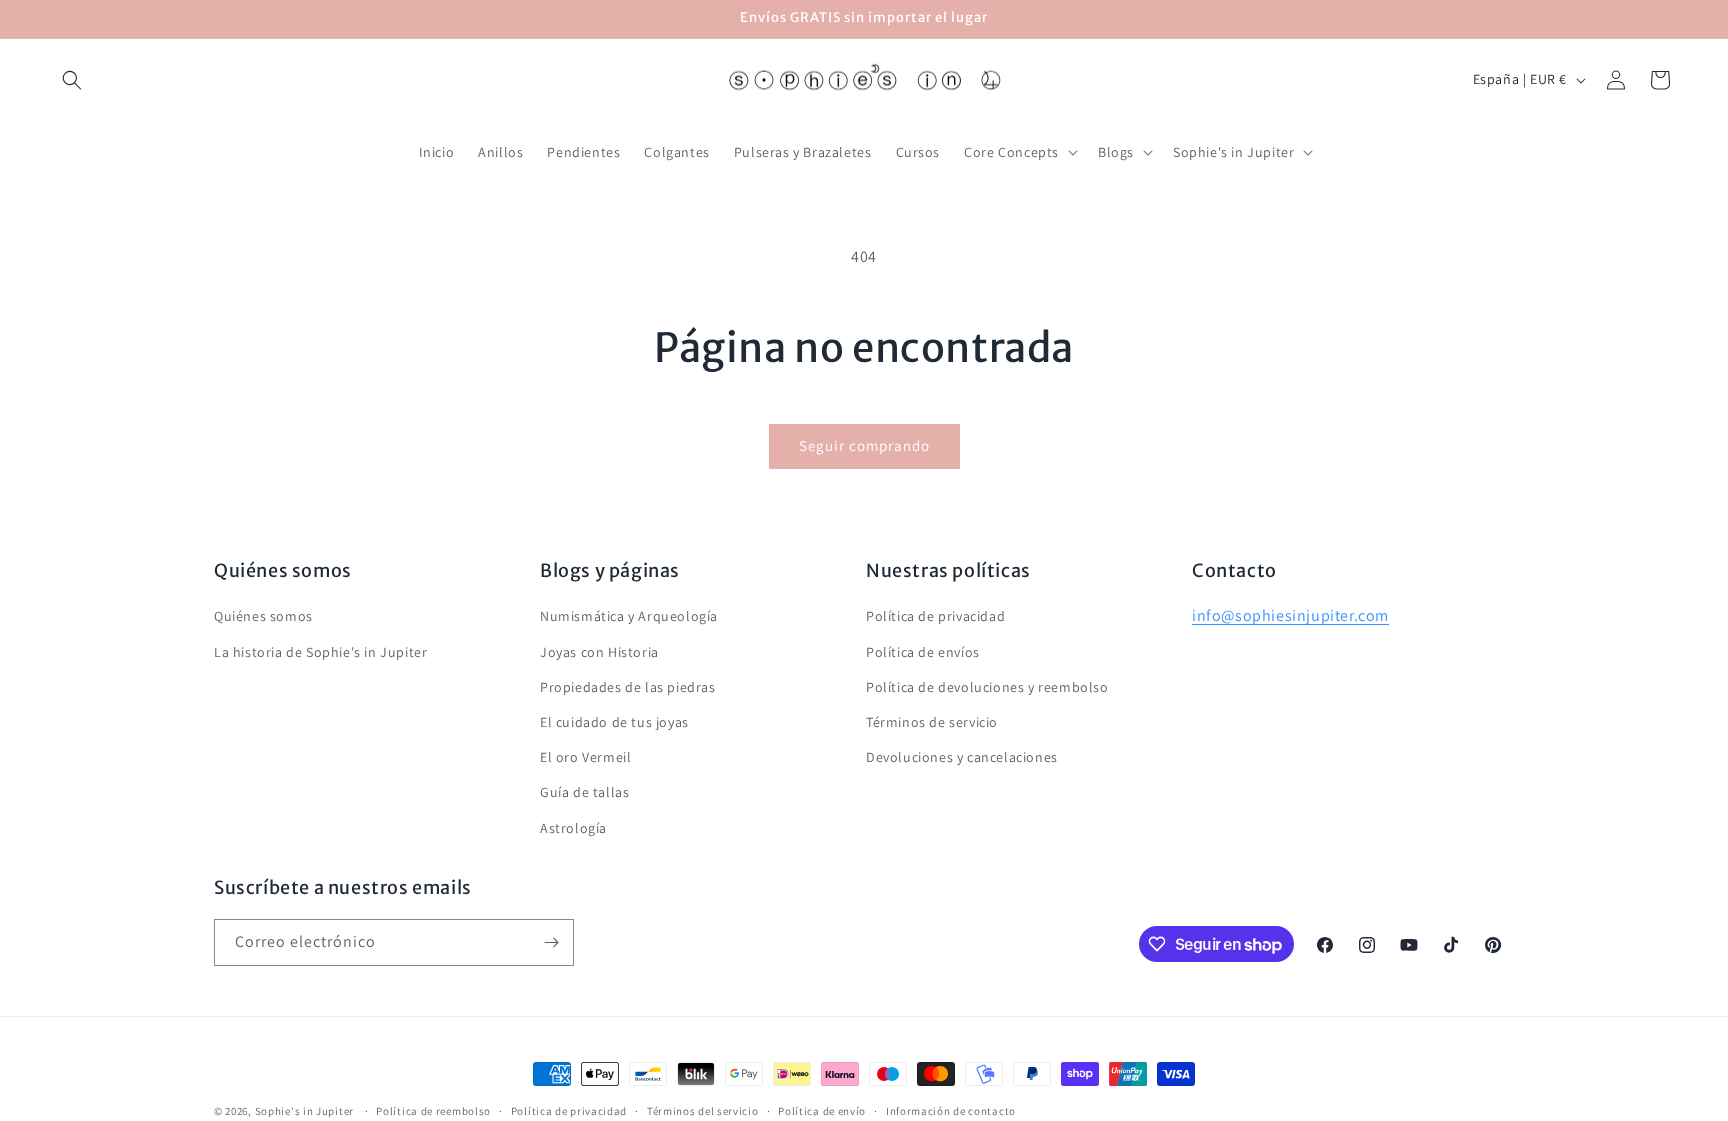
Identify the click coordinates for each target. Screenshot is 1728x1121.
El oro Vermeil (585, 757)
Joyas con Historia (599, 652)
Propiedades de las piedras (628, 687)
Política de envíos (923, 652)
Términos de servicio (932, 722)
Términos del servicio (703, 1111)
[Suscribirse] (551, 942)
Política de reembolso (433, 1111)
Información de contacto (951, 1111)
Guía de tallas (584, 792)
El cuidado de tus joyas (614, 722)
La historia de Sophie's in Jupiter (320, 652)
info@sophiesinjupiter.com (1290, 615)
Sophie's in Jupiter (304, 1111)
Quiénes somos (263, 616)
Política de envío (822, 1111)
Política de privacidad (935, 616)
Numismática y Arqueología (629, 616)
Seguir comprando (864, 445)
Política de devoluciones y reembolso (987, 687)
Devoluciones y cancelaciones (962, 757)
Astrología (573, 828)
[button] (72, 80)
